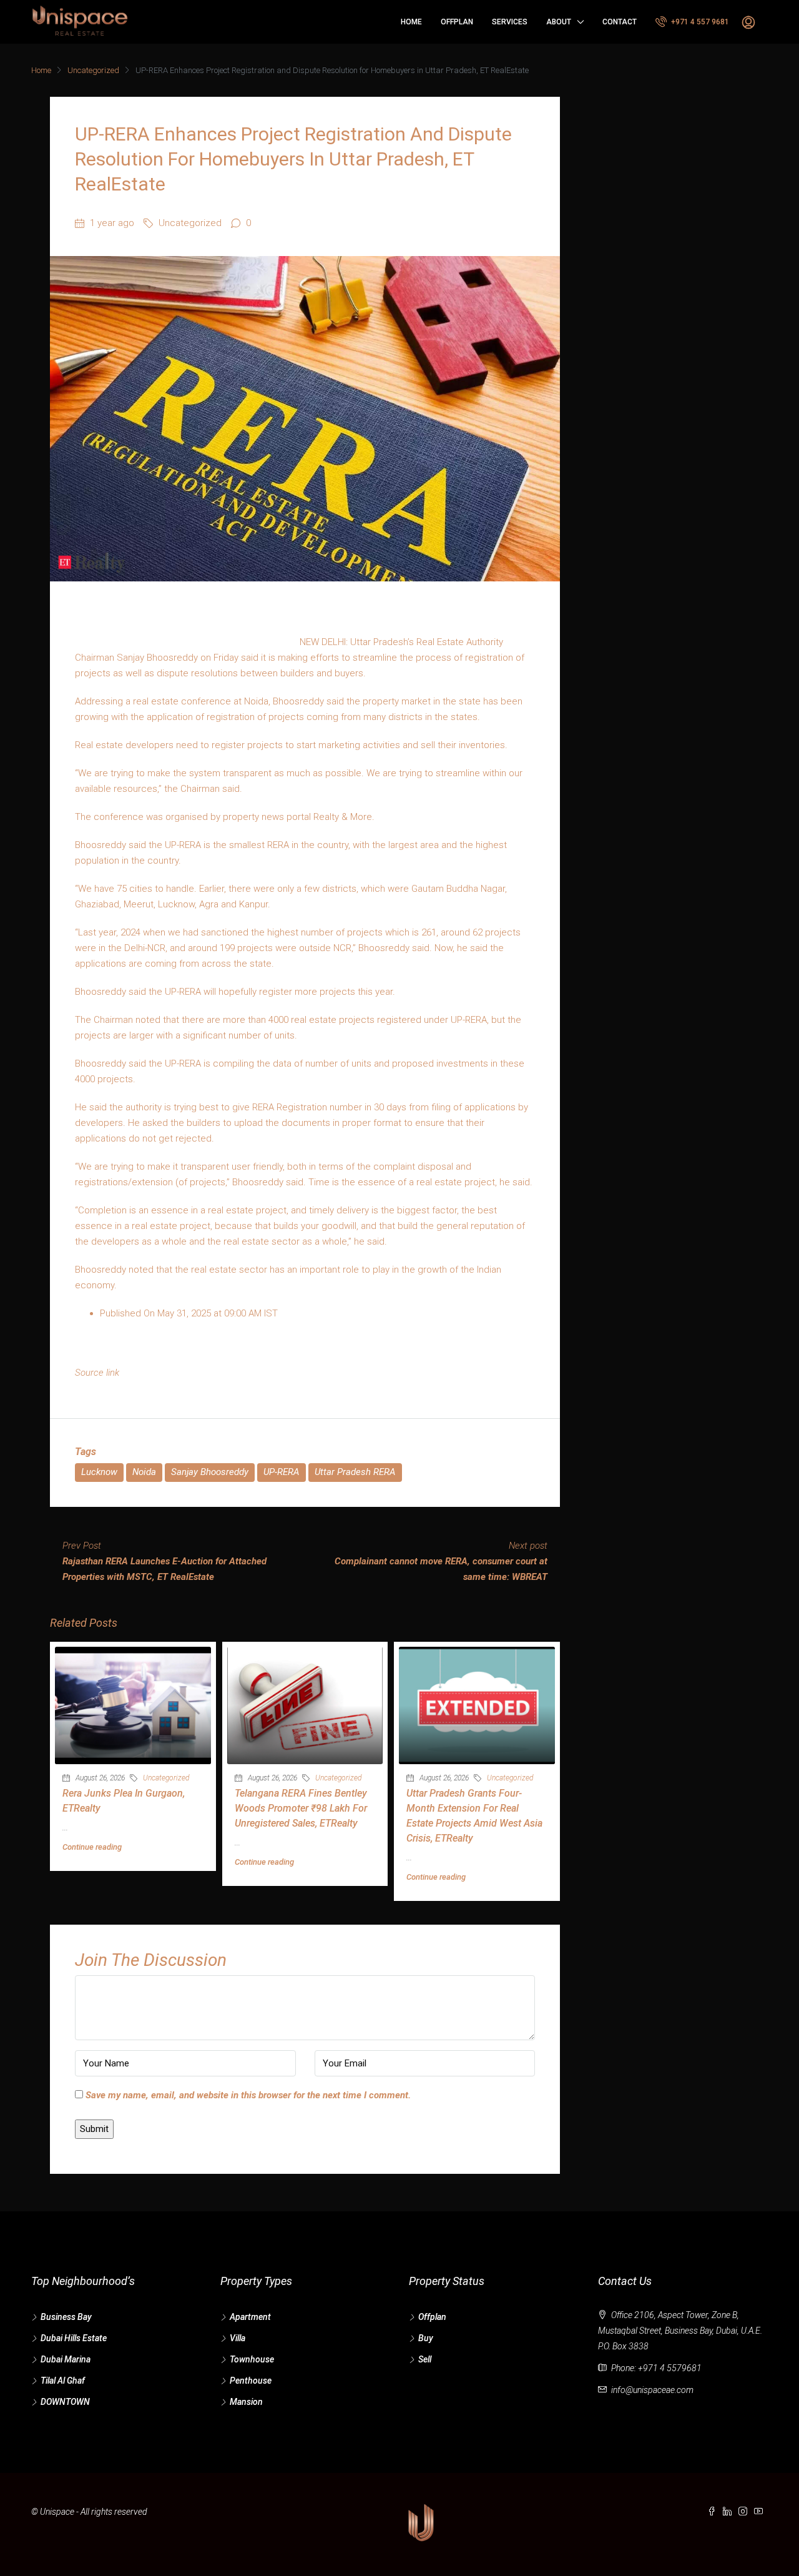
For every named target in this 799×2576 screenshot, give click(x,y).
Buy (426, 2338)
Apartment (250, 2317)
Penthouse (251, 2381)
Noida (144, 1472)
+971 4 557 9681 (699, 22)
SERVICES (510, 22)
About (559, 22)
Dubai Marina (66, 2359)
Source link (97, 1373)
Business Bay (66, 2317)
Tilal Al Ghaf (63, 2381)
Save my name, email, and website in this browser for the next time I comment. (248, 2095)
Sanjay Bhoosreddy (210, 1472)
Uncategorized (93, 70)
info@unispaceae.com (652, 2390)
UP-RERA (282, 1472)
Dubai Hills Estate (74, 2338)
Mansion (246, 2402)
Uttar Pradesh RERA (355, 1472)
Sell (425, 2359)
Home (411, 22)
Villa (238, 2338)
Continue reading (92, 1847)
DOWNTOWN (65, 2402)
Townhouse (252, 2359)
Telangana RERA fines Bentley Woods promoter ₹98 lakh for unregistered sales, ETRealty (301, 1808)
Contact (620, 22)
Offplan (457, 22)
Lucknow (99, 1472)
